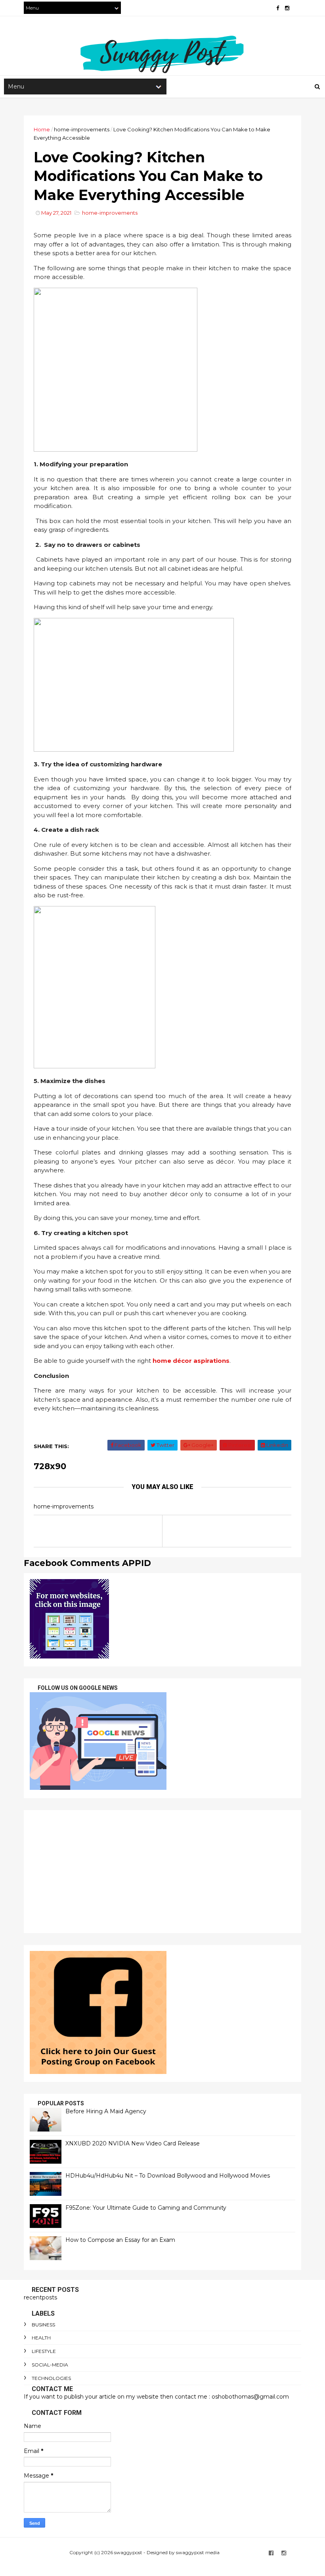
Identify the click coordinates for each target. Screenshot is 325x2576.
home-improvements (82, 129)
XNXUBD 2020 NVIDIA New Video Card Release (133, 2143)
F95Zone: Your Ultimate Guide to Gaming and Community (146, 2208)
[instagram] (287, 8)
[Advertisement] (162, 1872)
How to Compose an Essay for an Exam (120, 2240)
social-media (50, 2365)
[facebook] (278, 8)
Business (43, 2325)
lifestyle (44, 2351)
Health (41, 2338)
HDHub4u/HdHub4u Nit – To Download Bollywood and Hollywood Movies (168, 2176)
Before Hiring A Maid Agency (106, 2111)
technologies (51, 2378)
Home (42, 129)
